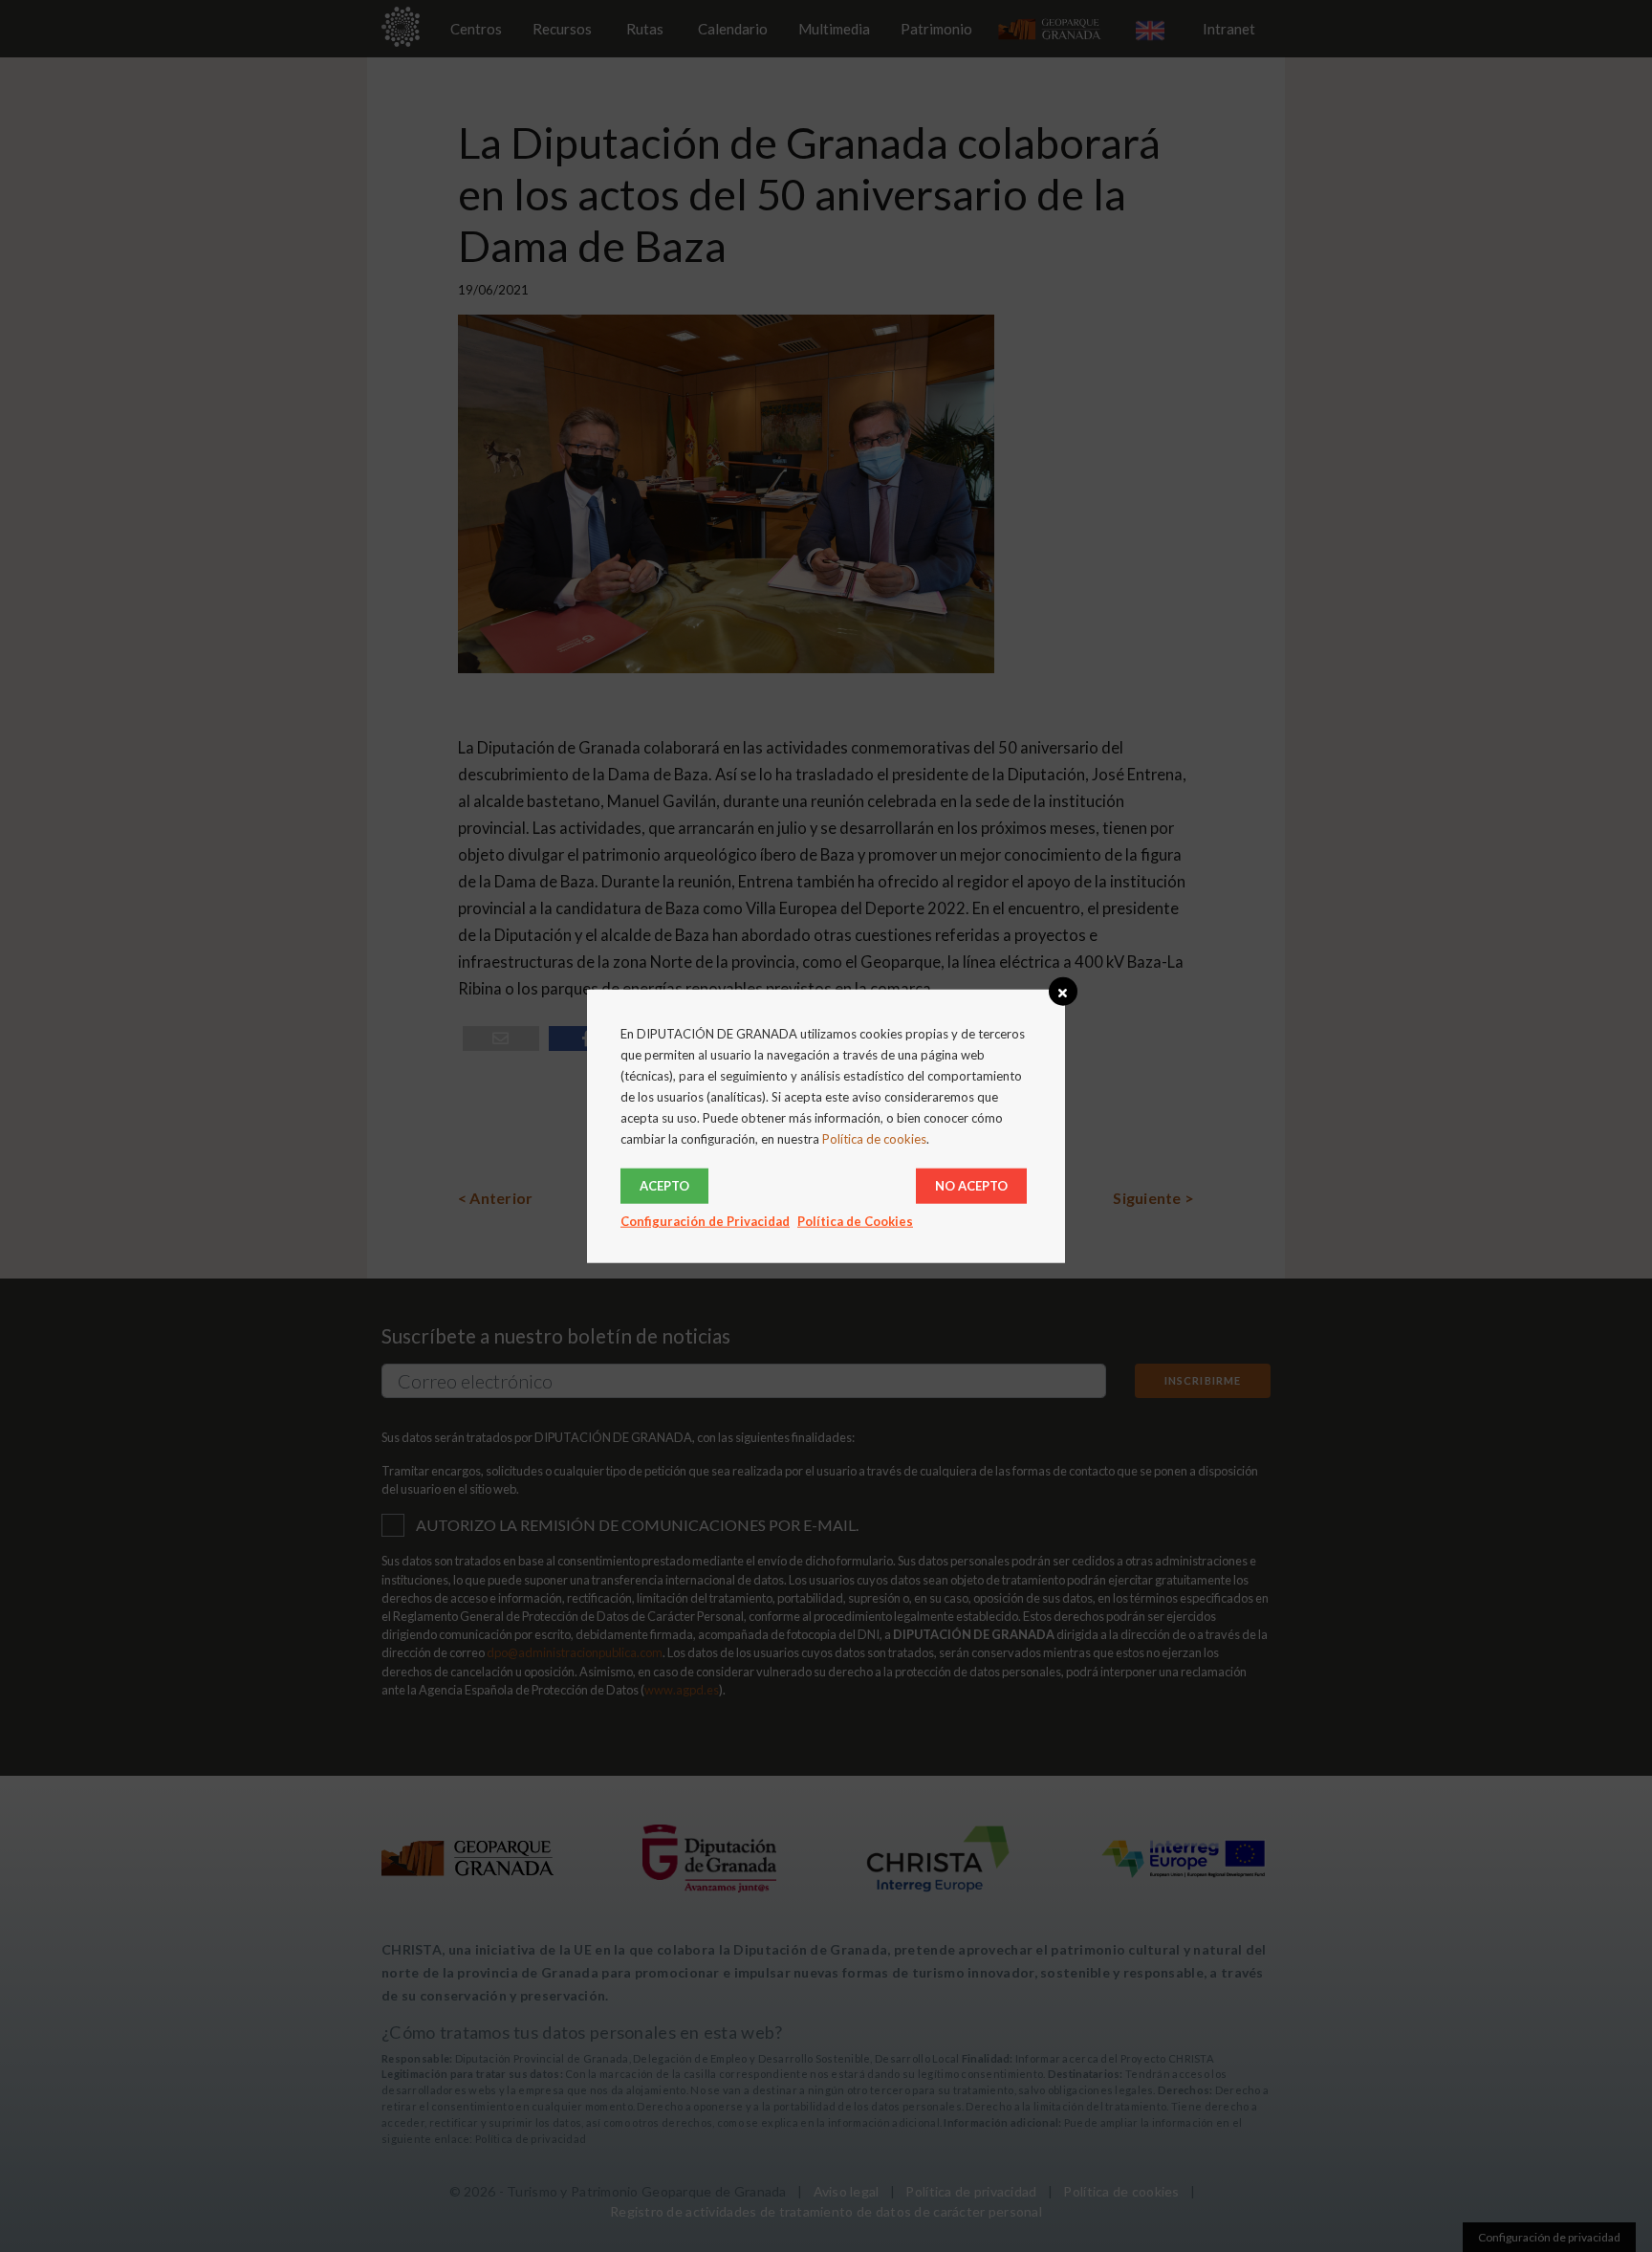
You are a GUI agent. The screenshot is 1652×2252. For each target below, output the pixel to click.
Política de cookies (874, 1139)
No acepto (971, 1186)
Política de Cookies (855, 1221)
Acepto (664, 1186)
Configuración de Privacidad (705, 1221)
